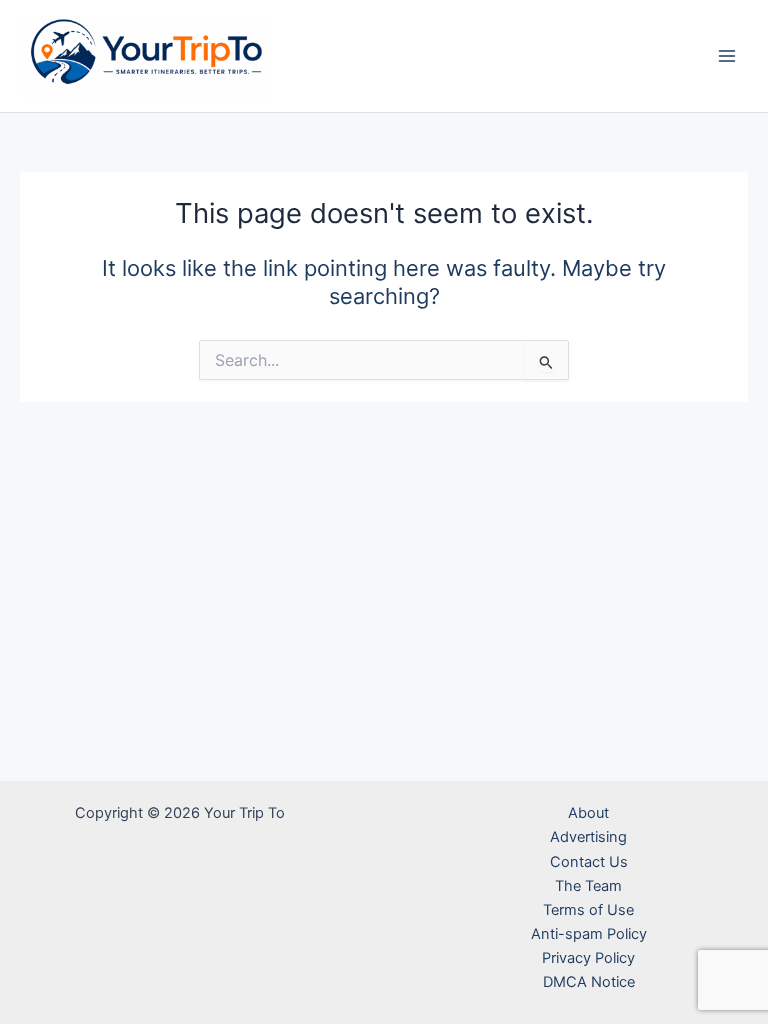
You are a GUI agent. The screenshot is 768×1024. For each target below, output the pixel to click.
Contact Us (589, 862)
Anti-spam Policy (589, 934)
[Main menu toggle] (727, 56)
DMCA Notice (589, 982)
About (588, 813)
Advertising (588, 837)
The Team (588, 886)
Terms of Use (588, 910)
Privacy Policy (588, 958)
